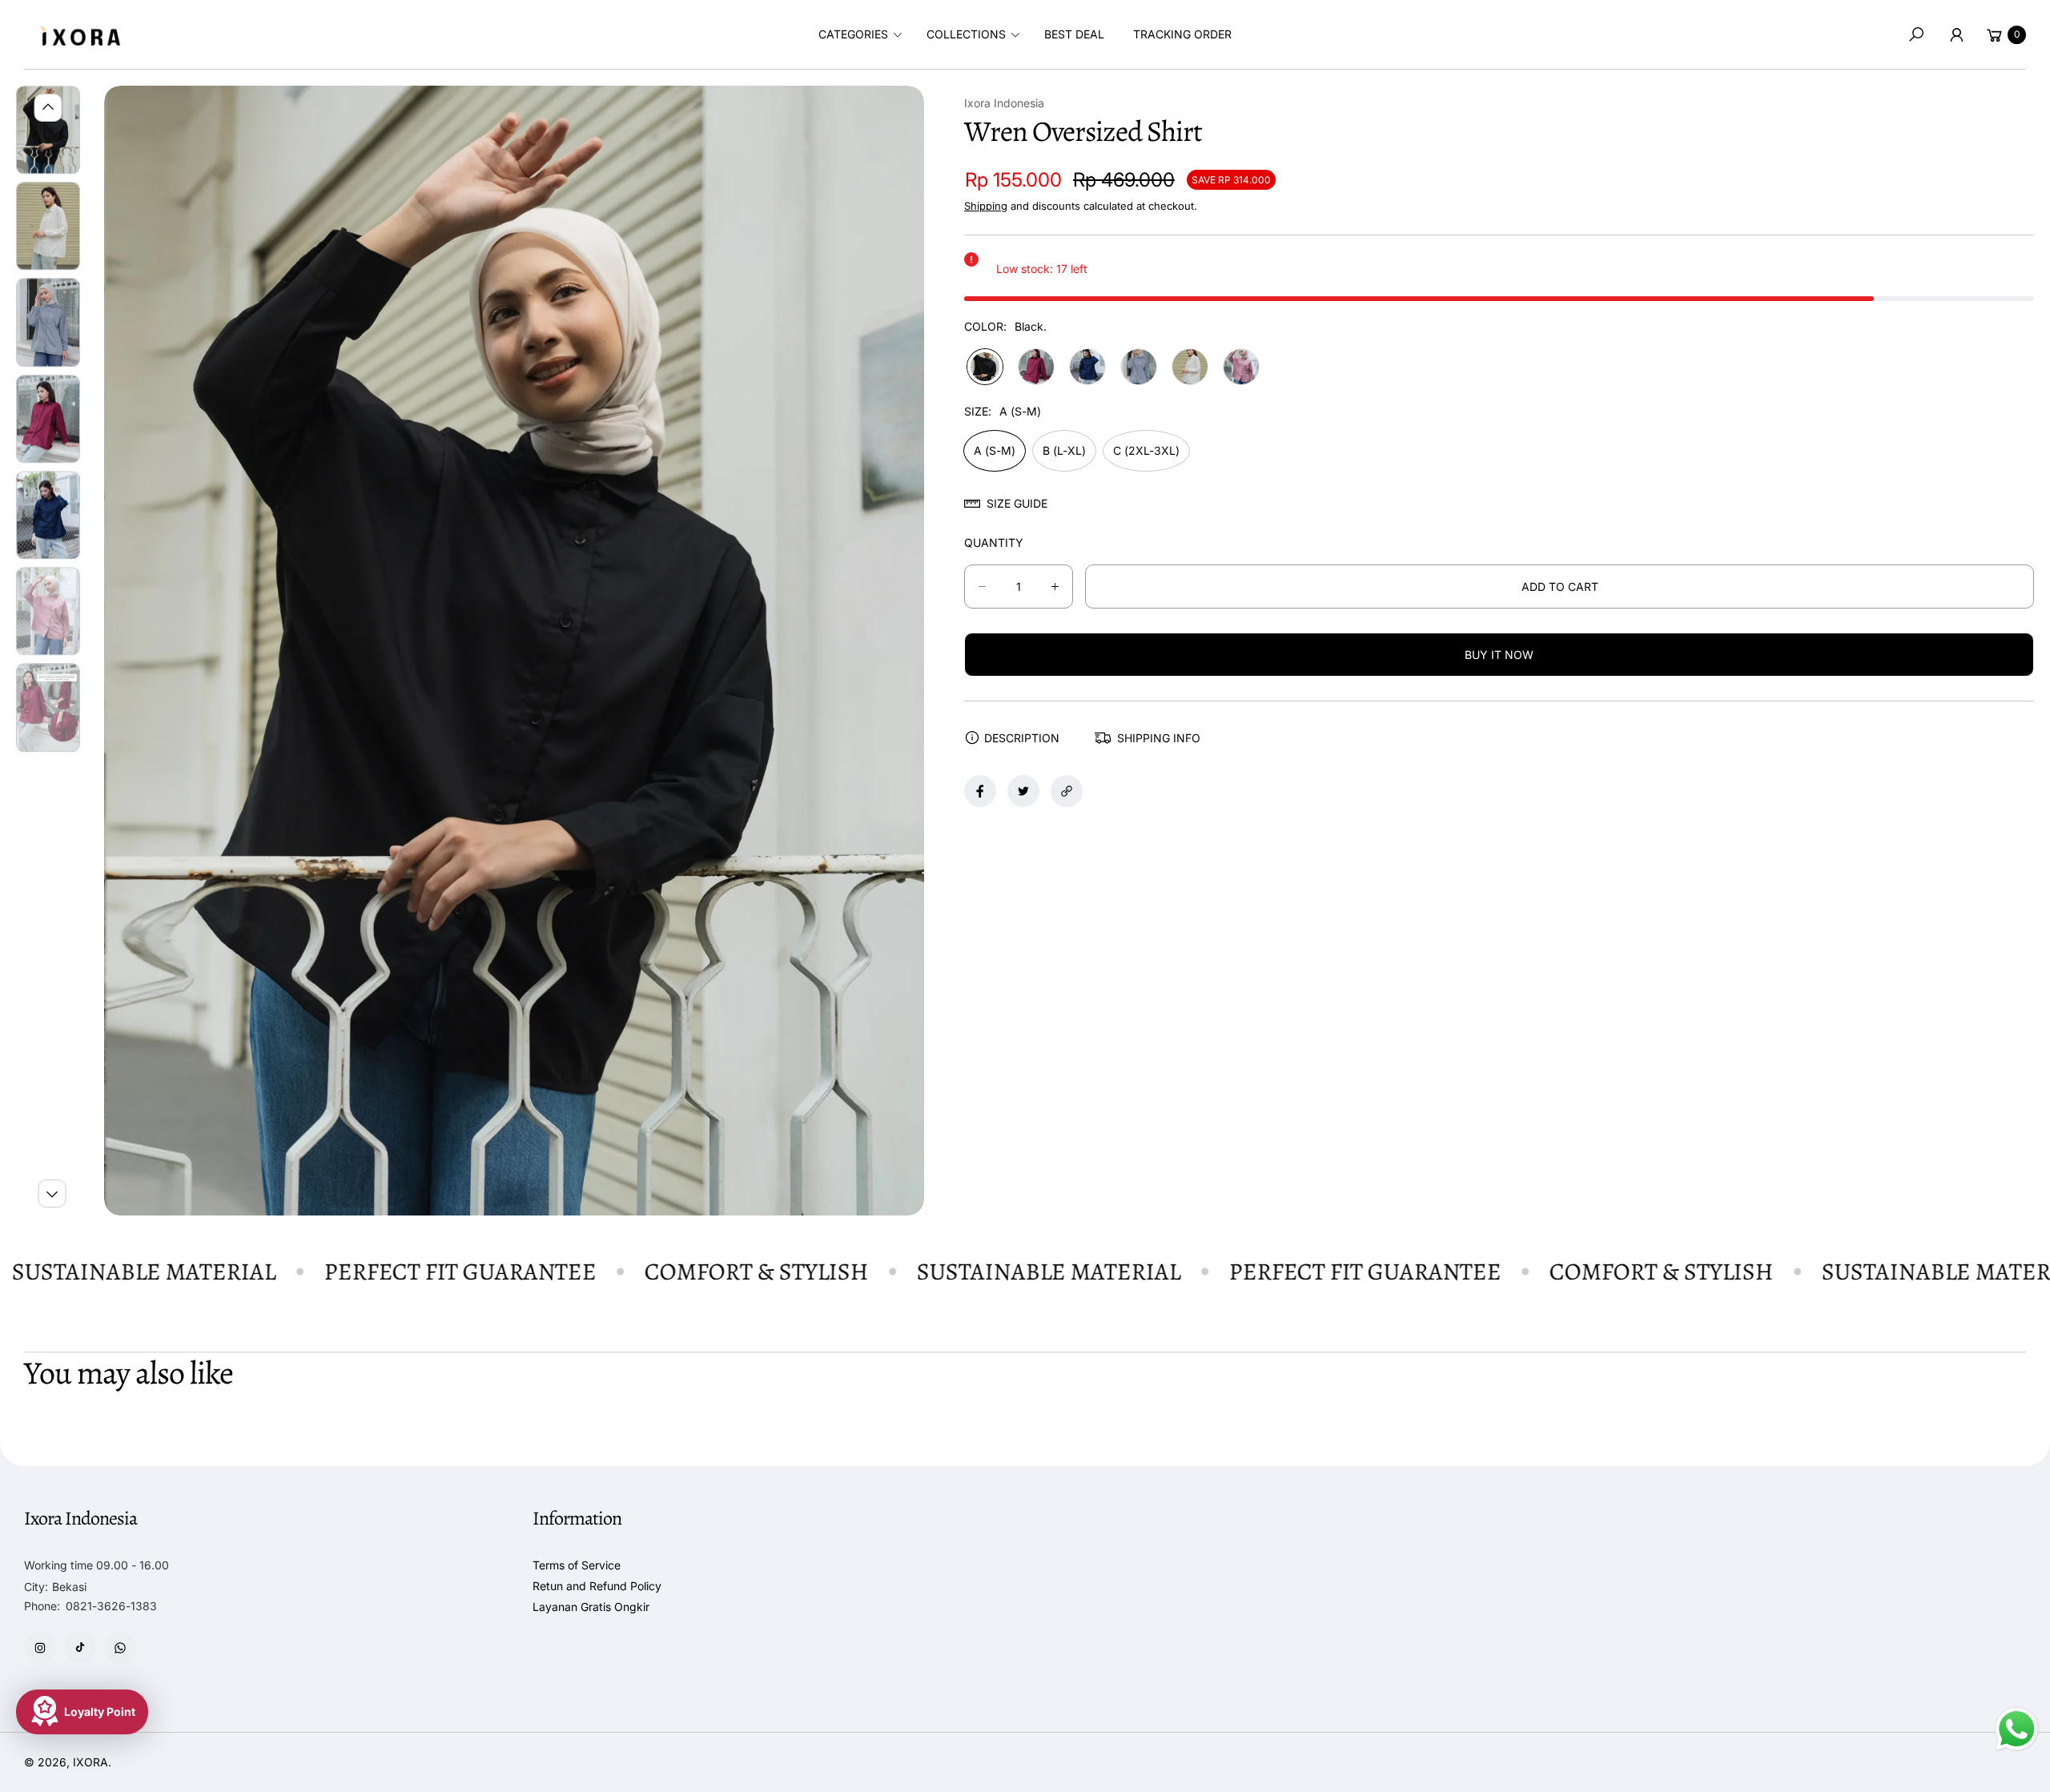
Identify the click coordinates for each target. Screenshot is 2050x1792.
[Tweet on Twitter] (1023, 791)
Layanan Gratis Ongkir (591, 1607)
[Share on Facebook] (980, 791)
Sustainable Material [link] (999, 1272)
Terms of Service (577, 1565)
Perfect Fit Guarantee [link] (410, 1272)
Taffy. (1241, 367)
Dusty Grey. (1139, 367)
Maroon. (1036, 367)
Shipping (986, 206)
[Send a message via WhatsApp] (2017, 1729)
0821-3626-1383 (111, 1606)
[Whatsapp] (120, 1648)
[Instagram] (40, 1648)
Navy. (1087, 367)
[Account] (1956, 34)
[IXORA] (80, 35)
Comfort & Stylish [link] (706, 1272)
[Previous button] (48, 108)
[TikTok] (80, 1647)
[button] (858, 34)
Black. (985, 367)
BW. (1190, 367)
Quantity (994, 542)
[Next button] (52, 1193)
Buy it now (1499, 655)
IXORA (90, 1762)
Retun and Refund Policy (597, 1586)
